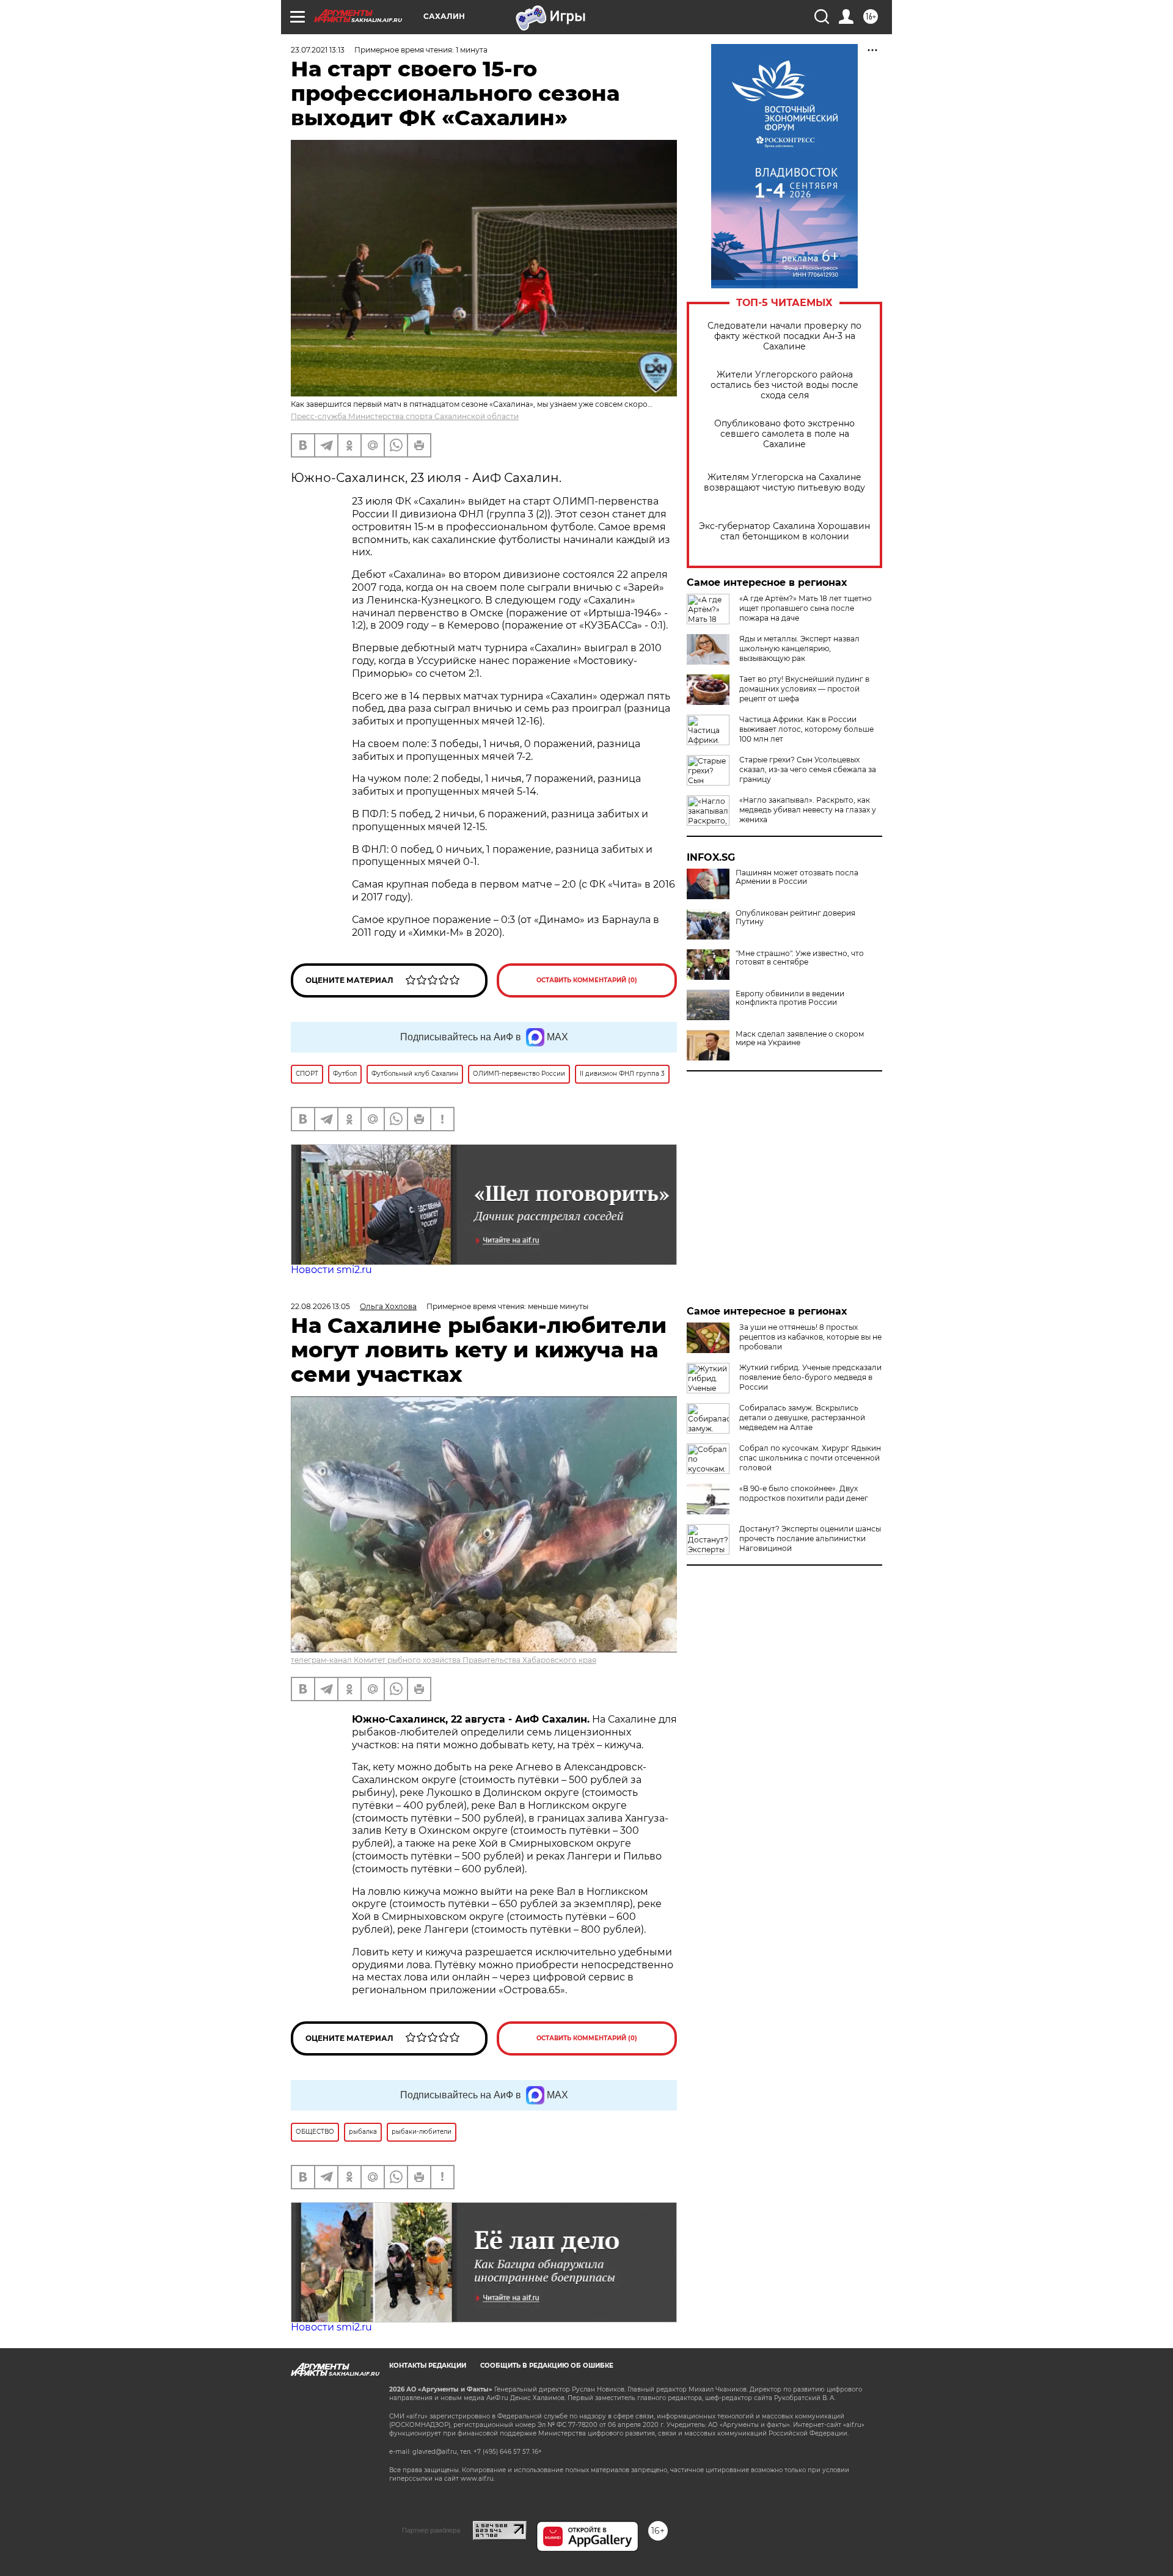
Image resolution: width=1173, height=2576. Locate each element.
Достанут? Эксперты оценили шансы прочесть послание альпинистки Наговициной (810, 1538)
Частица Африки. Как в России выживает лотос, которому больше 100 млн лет (806, 729)
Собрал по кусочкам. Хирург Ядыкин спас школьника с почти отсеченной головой (810, 1458)
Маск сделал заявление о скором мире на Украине (800, 1038)
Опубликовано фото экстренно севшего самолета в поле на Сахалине (784, 434)
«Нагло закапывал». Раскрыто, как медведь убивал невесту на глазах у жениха (808, 810)
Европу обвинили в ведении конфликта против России (790, 998)
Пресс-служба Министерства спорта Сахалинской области (405, 416)
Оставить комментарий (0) (587, 980)
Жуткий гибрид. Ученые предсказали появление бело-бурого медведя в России (810, 1377)
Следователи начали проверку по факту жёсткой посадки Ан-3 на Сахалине (784, 336)
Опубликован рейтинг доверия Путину (795, 918)
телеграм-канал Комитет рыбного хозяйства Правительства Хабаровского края (444, 1660)
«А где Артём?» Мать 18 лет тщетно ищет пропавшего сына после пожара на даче (806, 608)
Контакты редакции (428, 2366)
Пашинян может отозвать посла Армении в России (797, 877)
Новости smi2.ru (331, 1270)
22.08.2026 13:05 (320, 1306)
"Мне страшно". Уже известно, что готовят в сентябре (800, 958)
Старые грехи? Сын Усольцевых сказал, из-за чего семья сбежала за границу (808, 769)
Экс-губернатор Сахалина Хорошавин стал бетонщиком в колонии (784, 531)
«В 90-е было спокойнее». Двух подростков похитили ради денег (804, 1493)
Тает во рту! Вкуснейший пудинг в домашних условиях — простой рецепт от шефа (804, 689)
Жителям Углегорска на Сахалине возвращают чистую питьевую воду (784, 483)
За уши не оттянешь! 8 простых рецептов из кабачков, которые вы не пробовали (810, 1337)
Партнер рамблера (431, 2530)
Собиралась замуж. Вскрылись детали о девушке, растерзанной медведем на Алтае (802, 1418)
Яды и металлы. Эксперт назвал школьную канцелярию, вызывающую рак (799, 648)
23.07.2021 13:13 (318, 50)
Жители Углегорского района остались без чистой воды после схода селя (784, 385)
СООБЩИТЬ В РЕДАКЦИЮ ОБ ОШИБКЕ (547, 2366)
